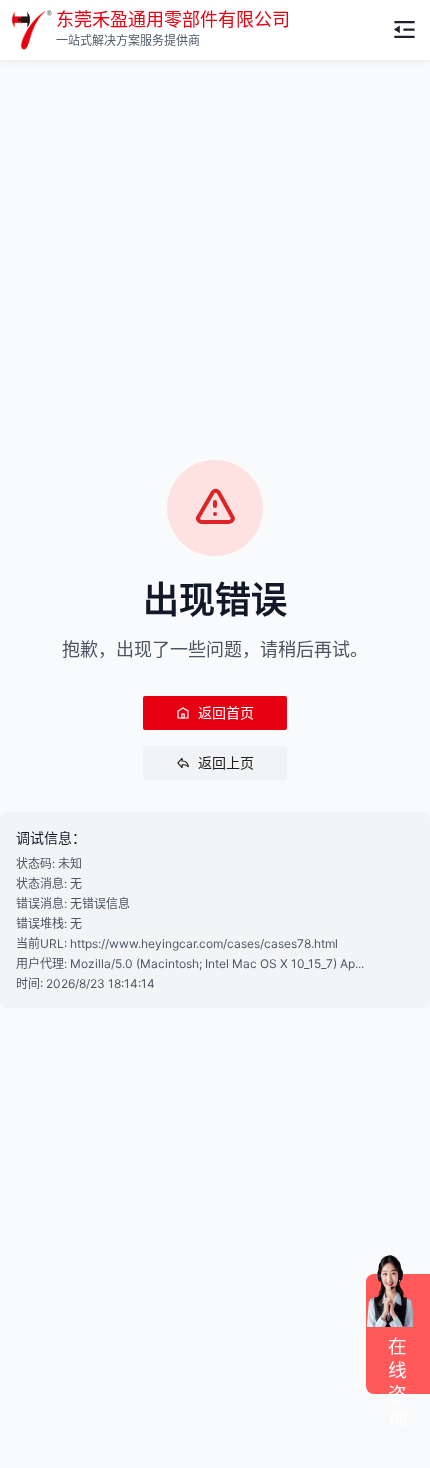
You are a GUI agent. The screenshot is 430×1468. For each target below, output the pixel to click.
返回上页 (226, 762)
